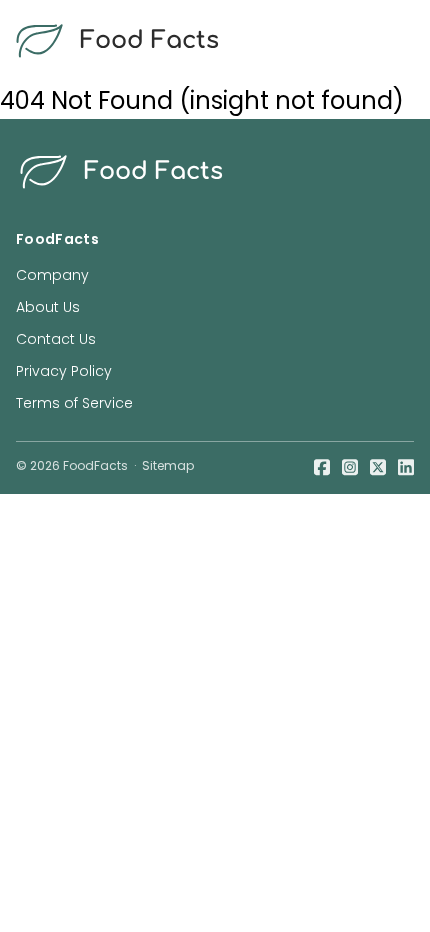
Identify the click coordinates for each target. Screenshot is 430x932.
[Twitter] (378, 466)
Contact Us (56, 339)
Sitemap (168, 465)
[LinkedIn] (406, 466)
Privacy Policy (64, 371)
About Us (48, 307)
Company (52, 275)
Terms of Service (74, 403)
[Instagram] (350, 466)
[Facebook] (322, 466)
